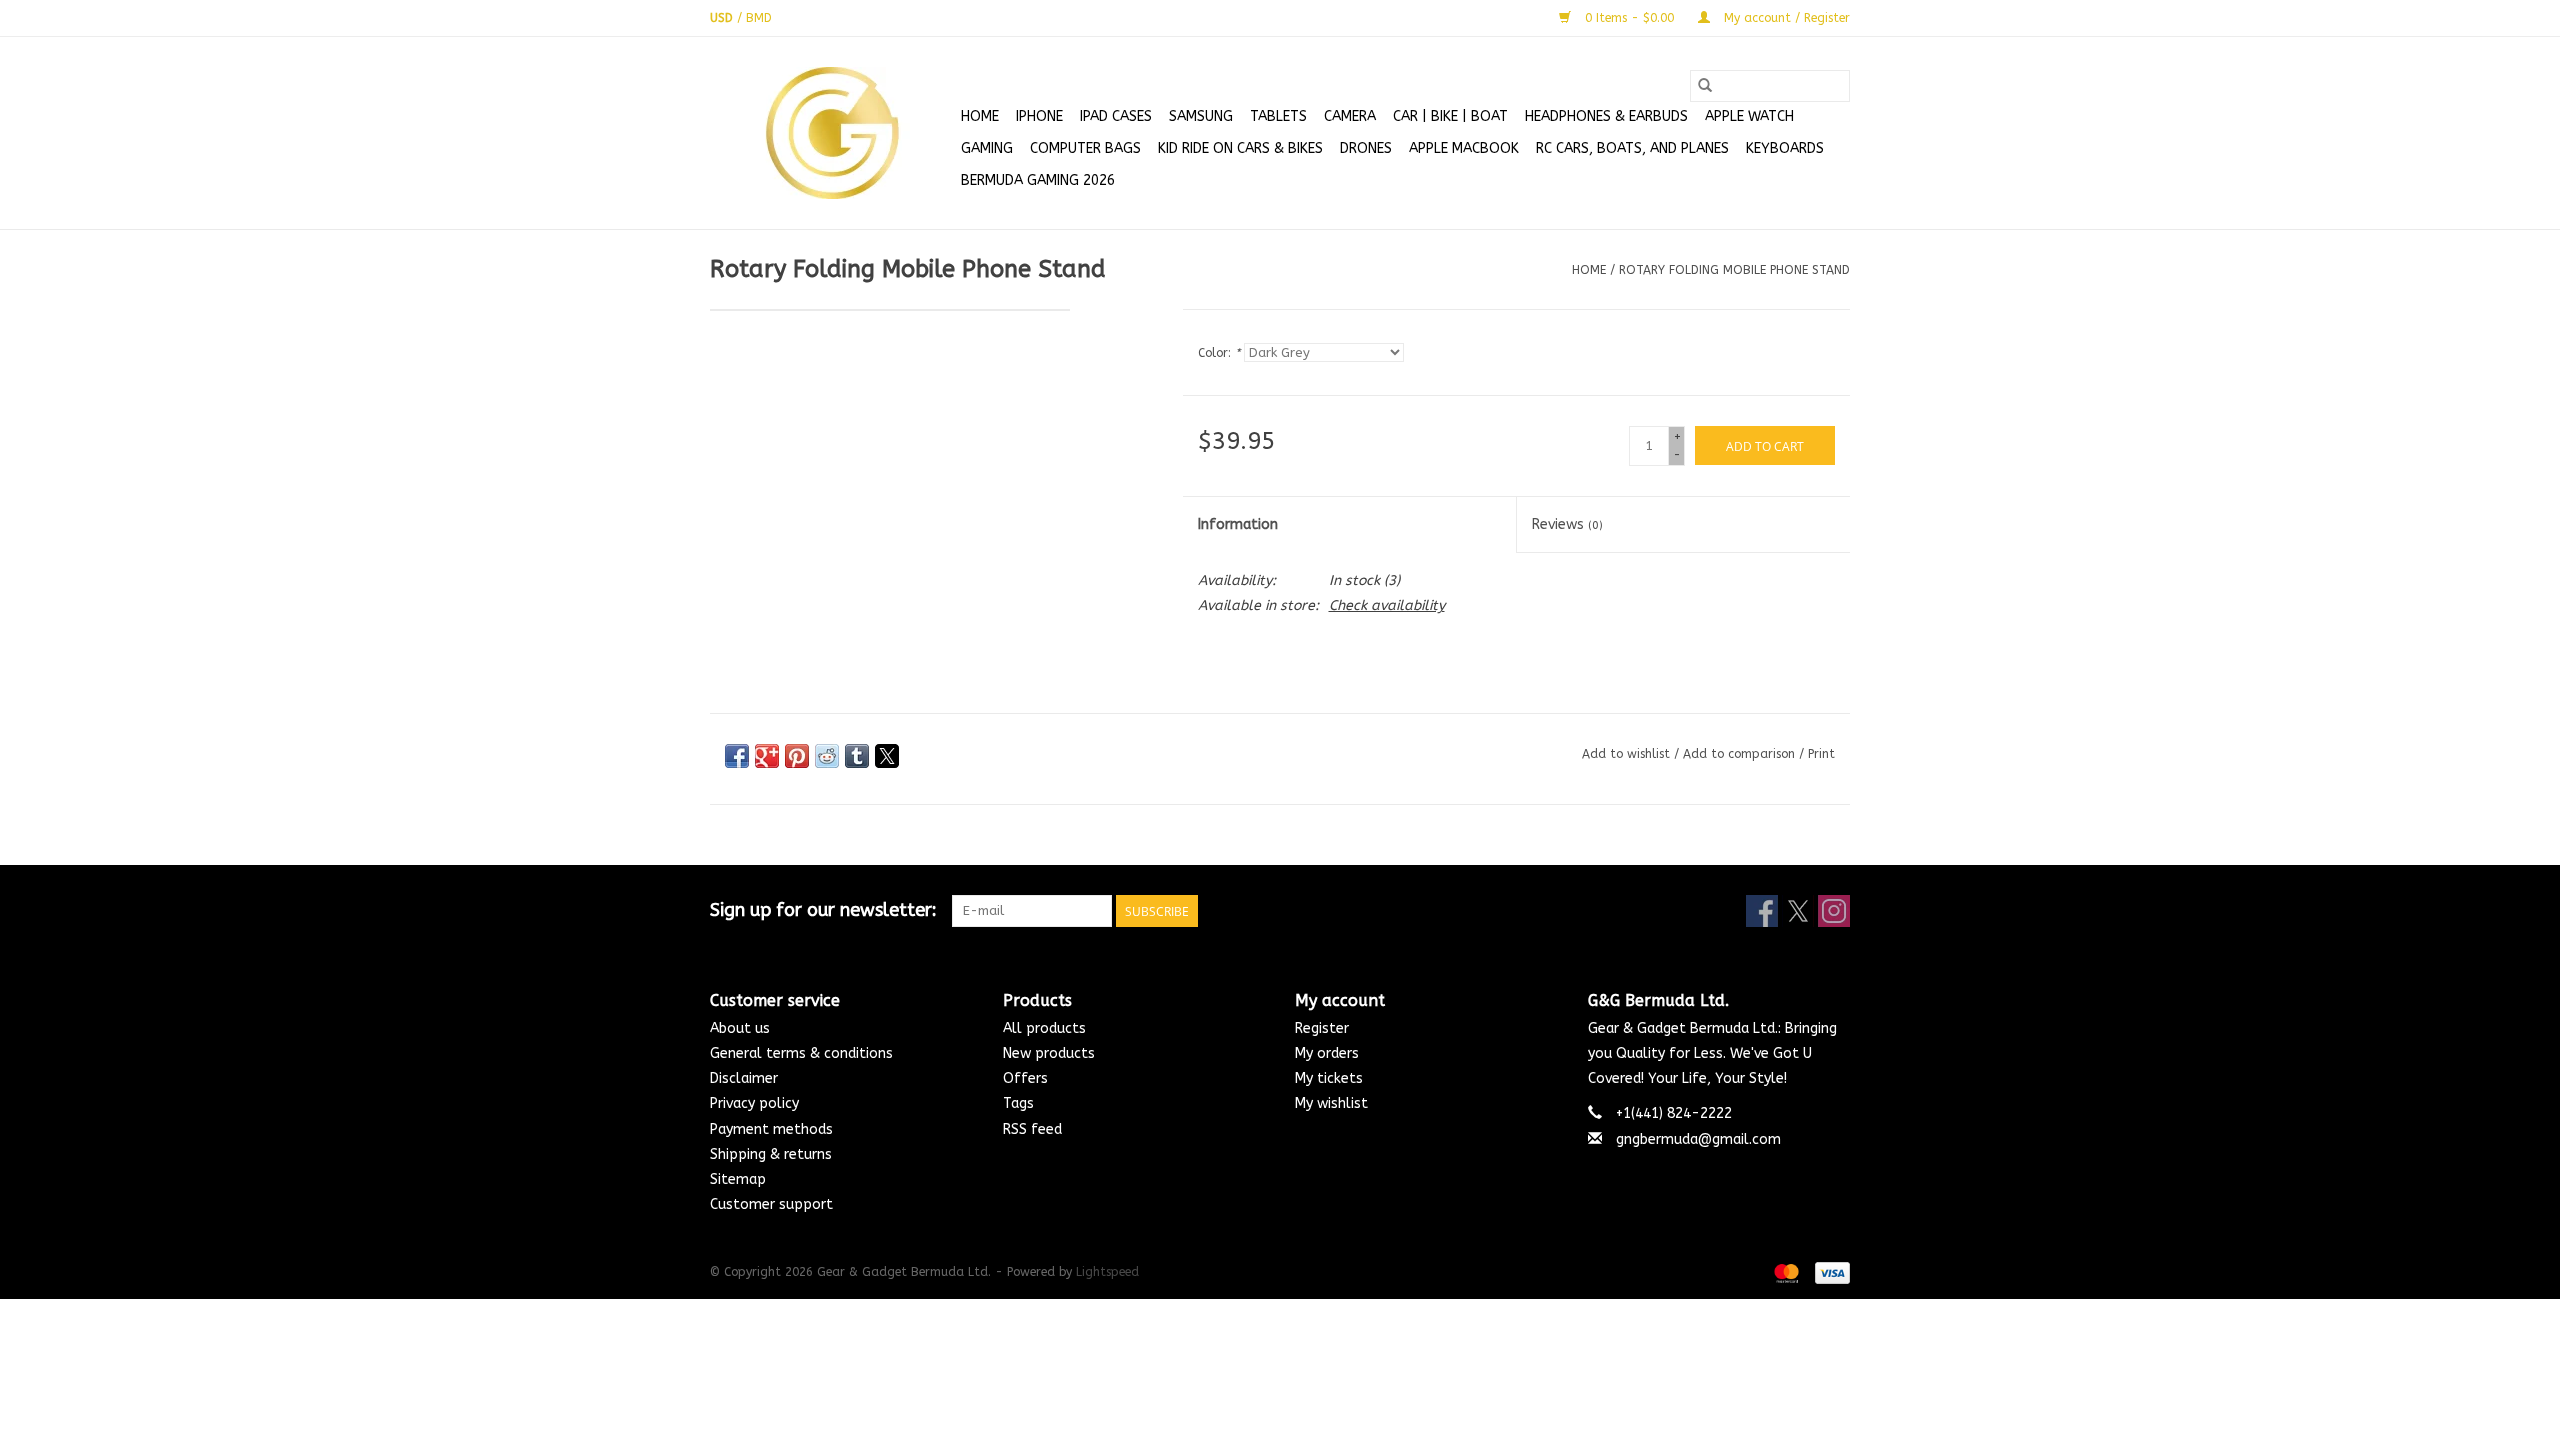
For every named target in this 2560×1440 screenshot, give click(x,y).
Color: (1219, 353)
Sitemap (738, 1179)
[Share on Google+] (767, 756)
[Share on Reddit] (827, 756)
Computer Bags (1085, 148)
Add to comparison (1741, 754)
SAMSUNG (1201, 116)
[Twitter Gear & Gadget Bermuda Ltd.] (1798, 911)
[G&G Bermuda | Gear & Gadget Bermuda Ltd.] (832, 133)
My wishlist (1331, 1103)
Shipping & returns (771, 1154)
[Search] (1705, 86)
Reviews (1567, 524)
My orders (1327, 1053)
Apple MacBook (1464, 148)
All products (1044, 1028)
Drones (1366, 148)
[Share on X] (887, 756)
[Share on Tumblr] (857, 756)
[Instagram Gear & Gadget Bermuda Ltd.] (1834, 911)
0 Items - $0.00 (1629, 18)
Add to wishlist (1628, 754)
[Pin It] (797, 756)
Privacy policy (754, 1103)
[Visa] (1829, 1272)
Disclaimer (744, 1078)
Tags (1018, 1103)
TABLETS (1278, 116)
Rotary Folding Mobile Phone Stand (1734, 270)
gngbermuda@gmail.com (1698, 1139)
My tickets (1329, 1078)
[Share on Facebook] (737, 756)
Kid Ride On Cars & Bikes (1240, 148)
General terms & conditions (801, 1053)
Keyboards (1785, 148)
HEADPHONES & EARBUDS (1606, 116)
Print (1821, 754)
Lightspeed (1107, 1272)
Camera (1350, 116)
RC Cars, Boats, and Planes (1632, 148)
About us (740, 1028)
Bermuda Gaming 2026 (1038, 180)
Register (1322, 1028)
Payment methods (771, 1129)
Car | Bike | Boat (1450, 116)
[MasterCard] (1785, 1272)
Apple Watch (1749, 116)
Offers (1025, 1078)
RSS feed (1032, 1129)
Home (980, 116)
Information (1238, 524)
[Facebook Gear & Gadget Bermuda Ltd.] (1762, 911)
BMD (759, 18)
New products (1049, 1053)
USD (723, 18)
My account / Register (1785, 18)
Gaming (987, 148)
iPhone (1039, 116)
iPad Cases (1116, 116)
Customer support (771, 1204)
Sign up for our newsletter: (823, 910)
